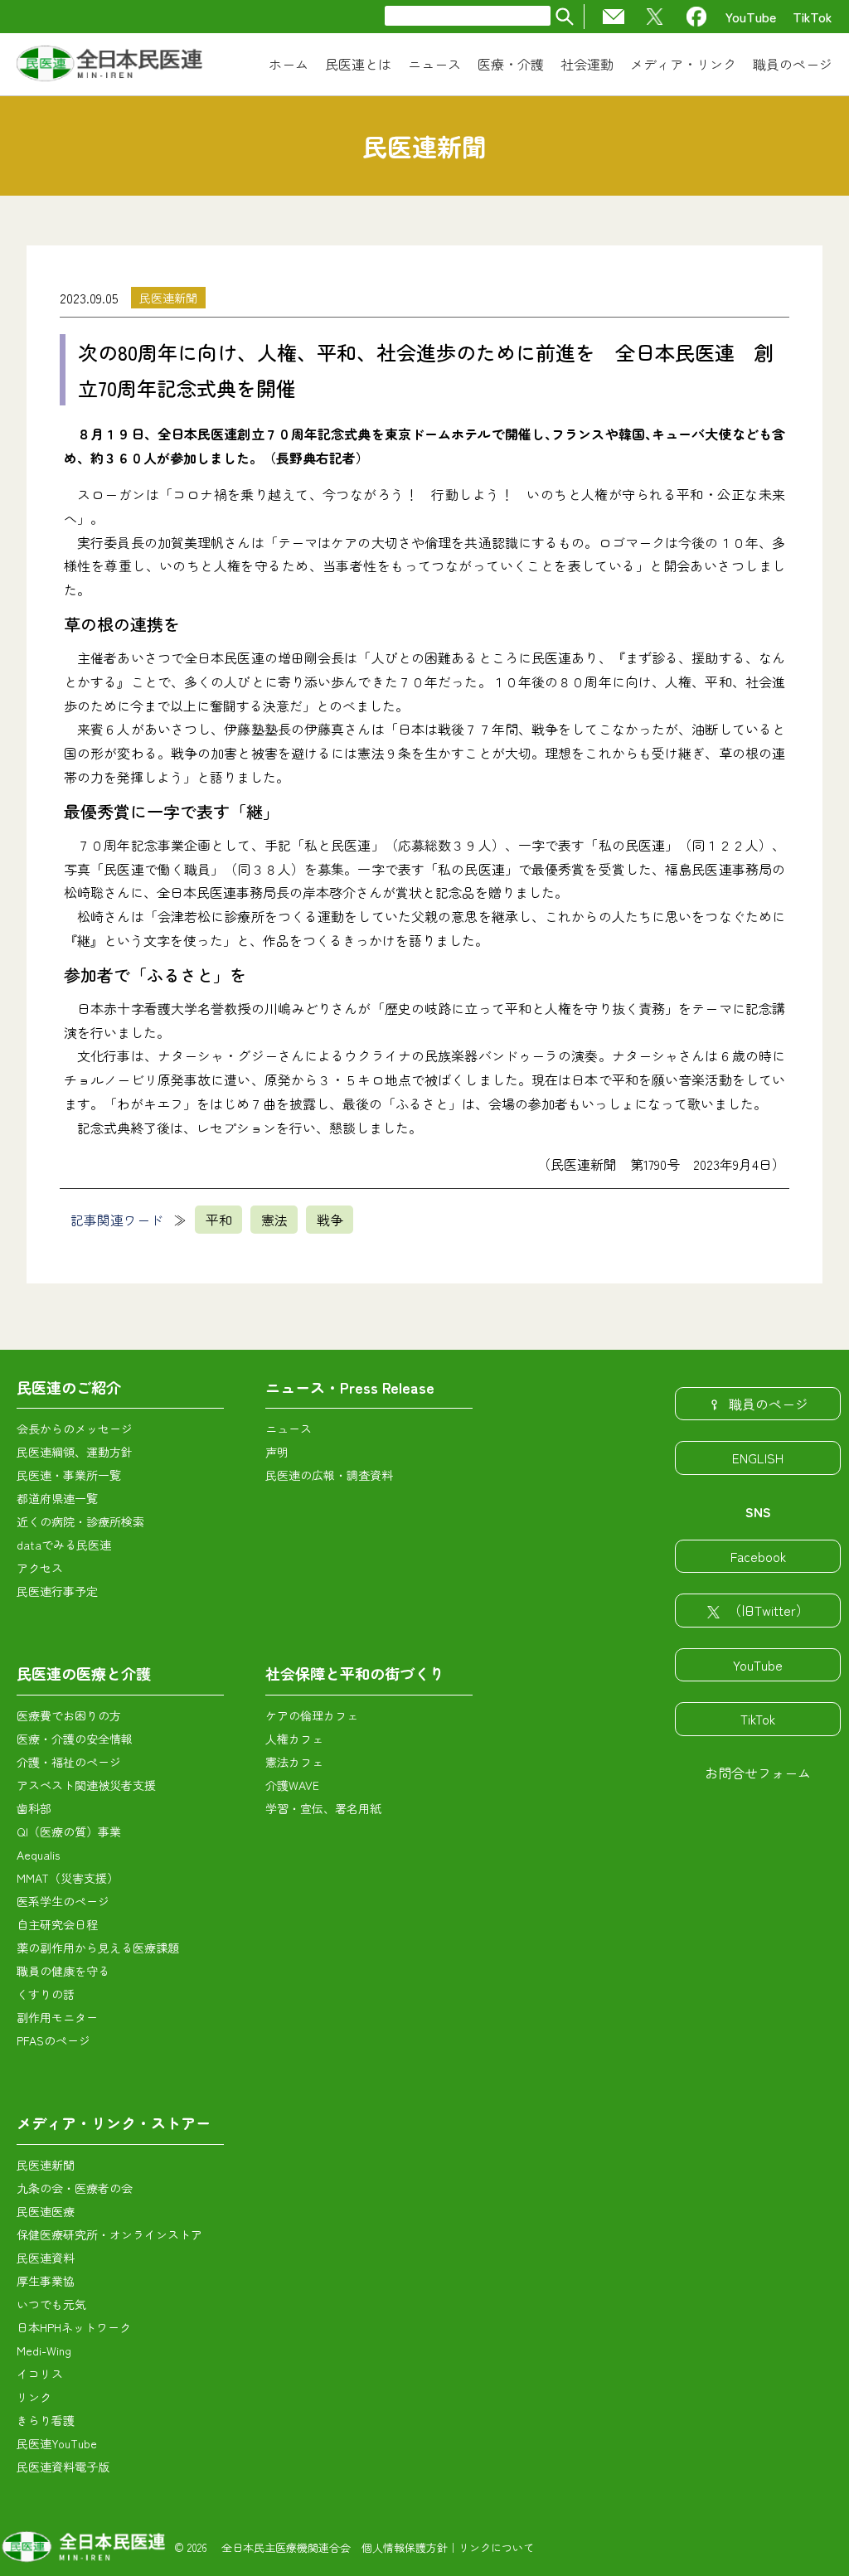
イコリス (40, 2374)
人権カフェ (294, 1739)
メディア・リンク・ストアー (114, 2122)
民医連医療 (46, 2211)
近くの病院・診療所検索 (80, 1521)
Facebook (758, 1556)
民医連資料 (46, 2258)
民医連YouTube (57, 2443)
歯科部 (34, 1808)
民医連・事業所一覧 (69, 1475)
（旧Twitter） (769, 1610)
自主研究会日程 (57, 1924)
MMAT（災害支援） (68, 1878)
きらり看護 (46, 2420)
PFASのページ (53, 2040)
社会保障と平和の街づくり (355, 1673)
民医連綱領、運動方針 (75, 1452)
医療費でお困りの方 (69, 1715)
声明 (277, 1452)
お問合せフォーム (758, 1773)
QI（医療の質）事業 (69, 1831)
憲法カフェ (294, 1762)
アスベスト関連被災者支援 (86, 1785)
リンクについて (496, 2547)
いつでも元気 (51, 2304)
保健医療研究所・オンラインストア (109, 2234)
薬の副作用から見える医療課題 (98, 1948)
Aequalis (38, 1855)
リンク (34, 2397)
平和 (219, 1220)
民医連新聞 (168, 298)
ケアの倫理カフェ (312, 1715)
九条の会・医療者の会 (75, 2188)
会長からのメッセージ (75, 1429)
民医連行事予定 (57, 1591)
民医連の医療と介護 (84, 1673)
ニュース (289, 1429)
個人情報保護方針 (405, 2547)
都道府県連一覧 (57, 1498)
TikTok (813, 17)
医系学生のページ (63, 1901)
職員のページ (769, 1404)
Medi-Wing (44, 2350)
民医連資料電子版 (63, 2467)
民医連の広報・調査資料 (329, 1475)
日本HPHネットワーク (74, 2327)
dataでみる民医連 (64, 1545)
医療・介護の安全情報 (75, 1739)
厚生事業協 (46, 2281)
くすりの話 (46, 1994)
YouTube (751, 17)
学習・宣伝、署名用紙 (323, 1808)
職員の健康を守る (63, 1971)
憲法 (274, 1220)
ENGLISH (758, 1458)
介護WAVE (292, 1785)
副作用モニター (57, 2017)
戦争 (330, 1220)
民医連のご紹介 (69, 1387)
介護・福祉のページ (69, 1762)
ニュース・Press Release (350, 1387)
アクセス (40, 1568)
